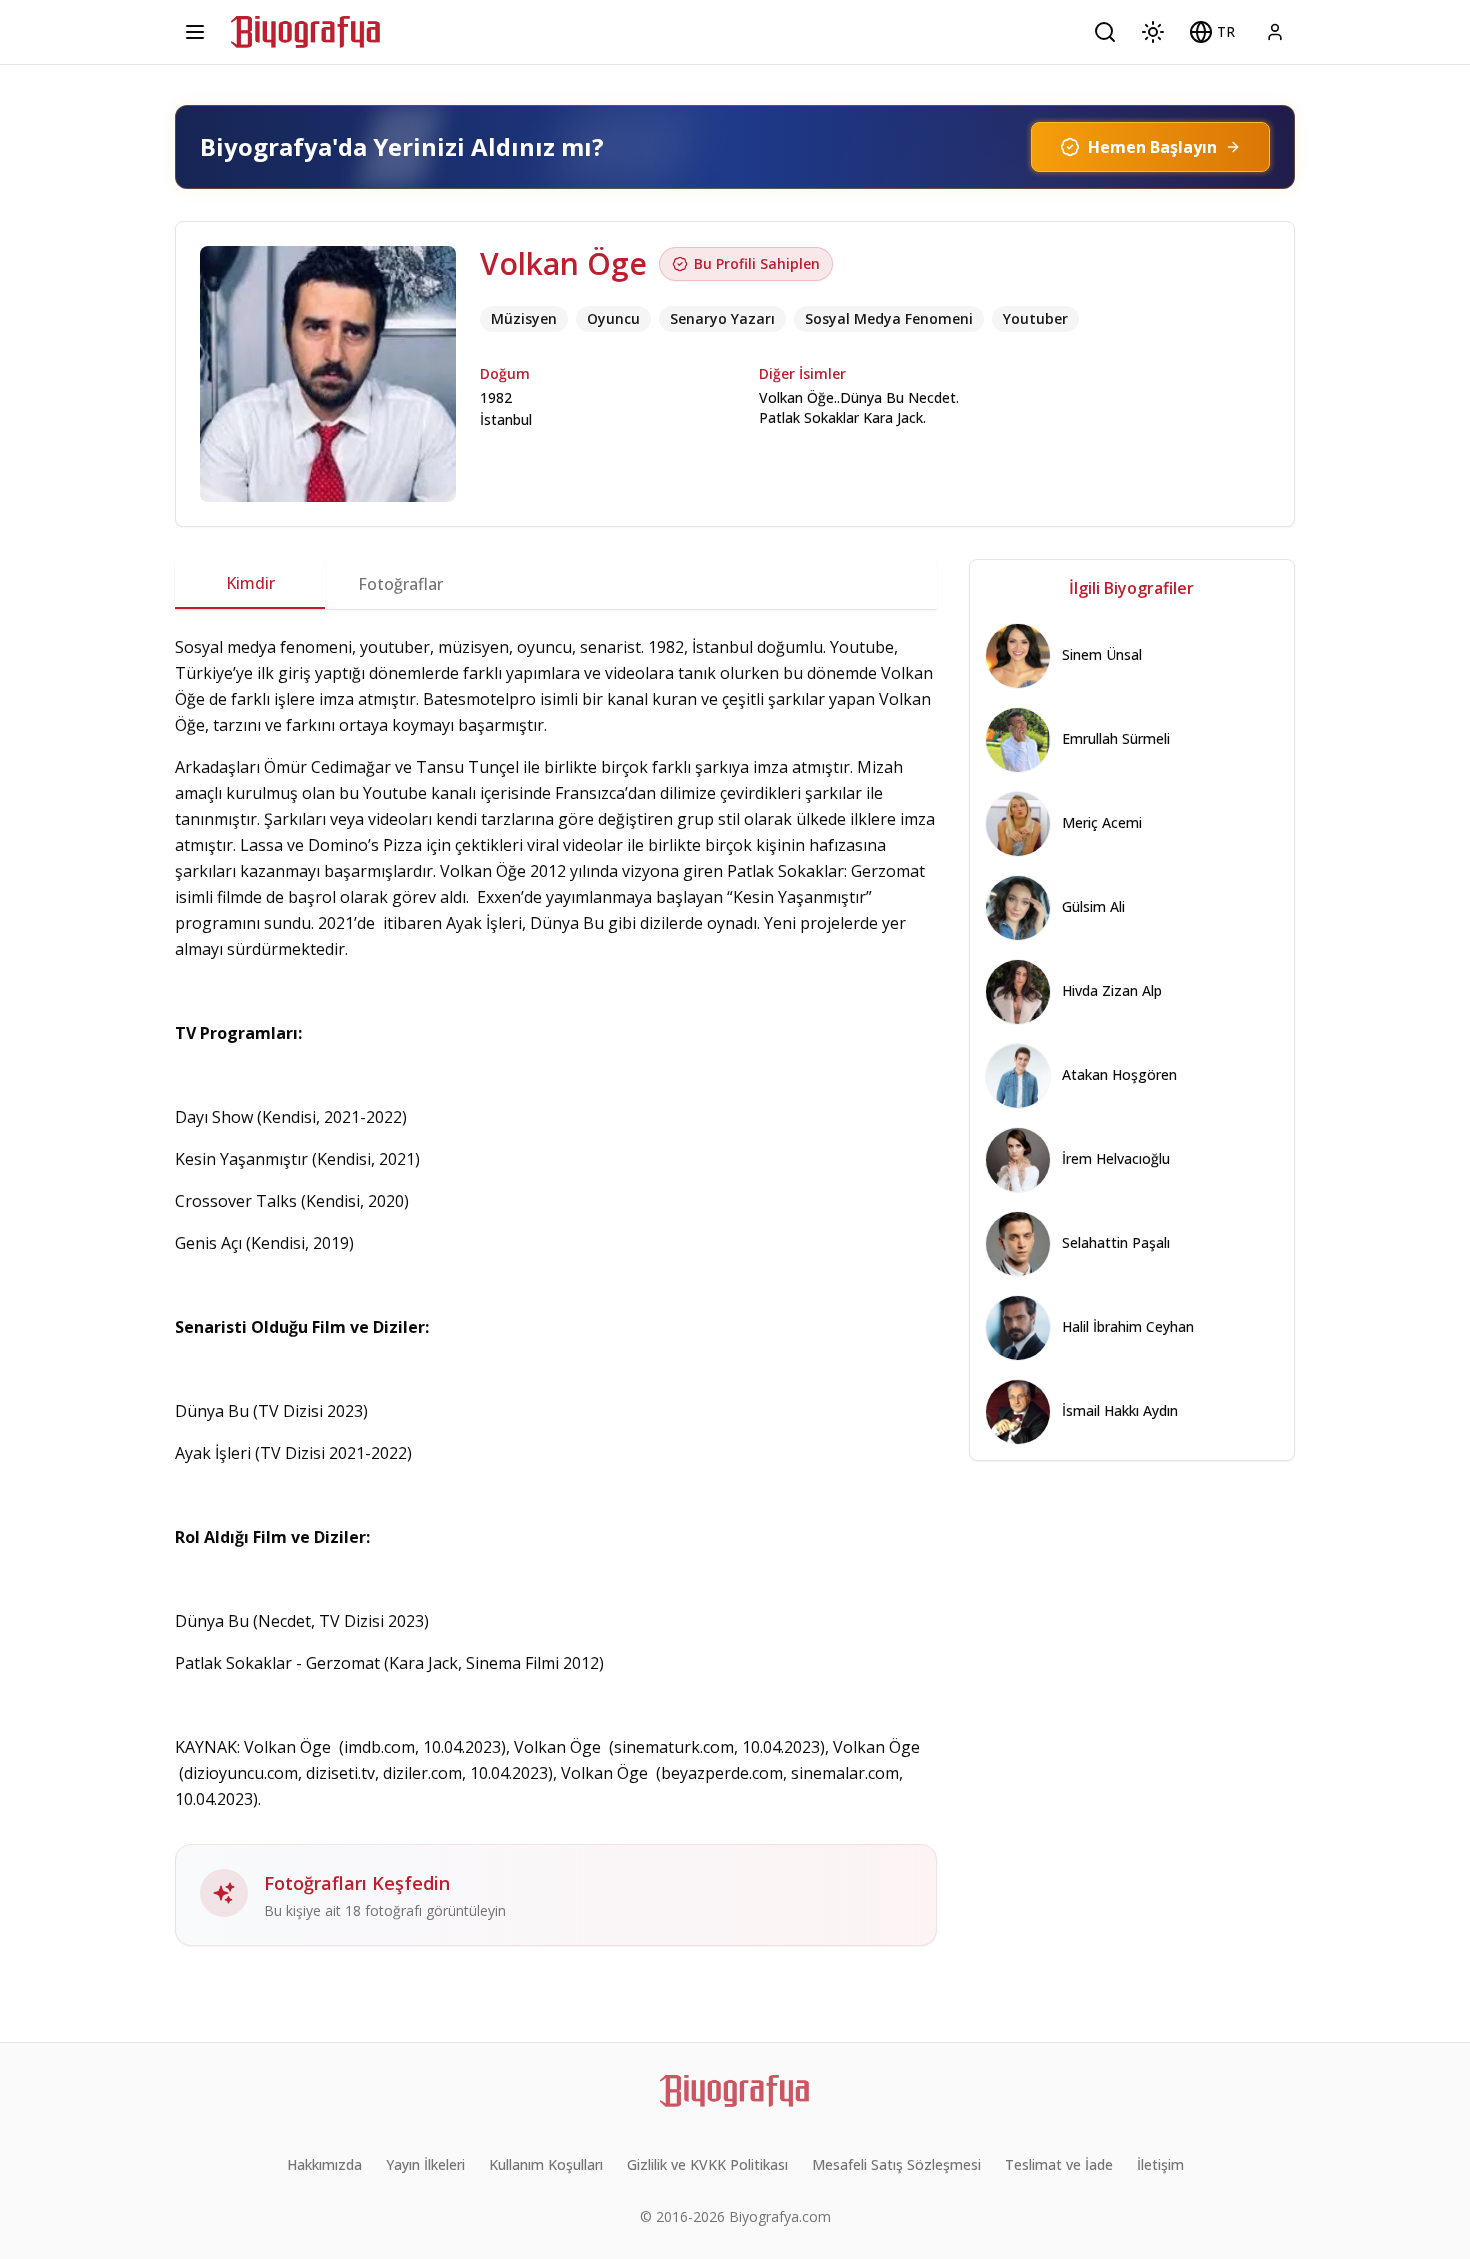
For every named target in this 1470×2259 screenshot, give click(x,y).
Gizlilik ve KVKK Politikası (707, 2164)
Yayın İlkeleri (425, 2164)
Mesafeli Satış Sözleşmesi (896, 2164)
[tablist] (556, 584)
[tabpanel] (556, 1290)
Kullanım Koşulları (546, 2164)
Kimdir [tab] (250, 583)
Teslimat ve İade (1059, 2164)
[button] (1212, 32)
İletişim (1160, 2164)
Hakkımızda (324, 2164)
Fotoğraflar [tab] (400, 584)
